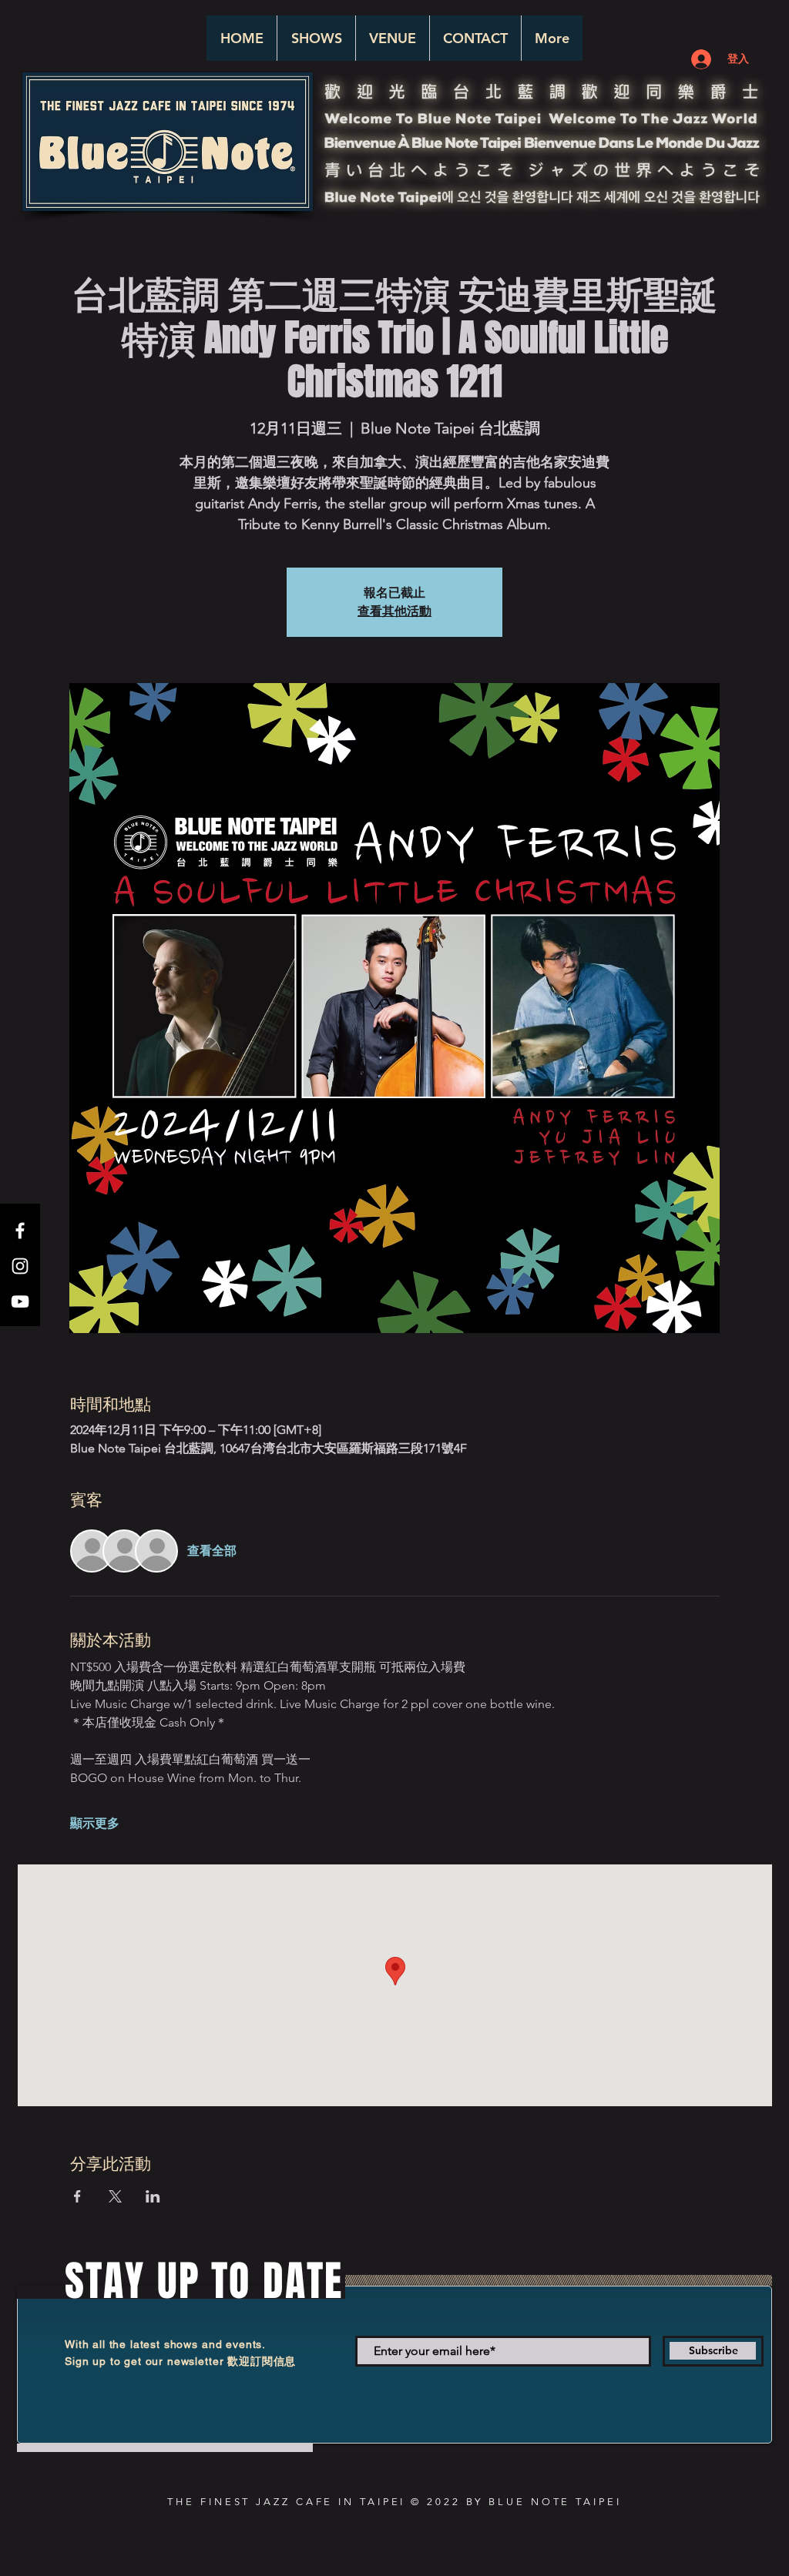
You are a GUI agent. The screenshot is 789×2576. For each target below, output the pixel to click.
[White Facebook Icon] (20, 1231)
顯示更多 (95, 1823)
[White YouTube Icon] (20, 1301)
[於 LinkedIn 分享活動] (153, 2196)
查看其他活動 (394, 611)
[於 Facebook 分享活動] (77, 2196)
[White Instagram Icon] (20, 1266)
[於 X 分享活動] (115, 2196)
